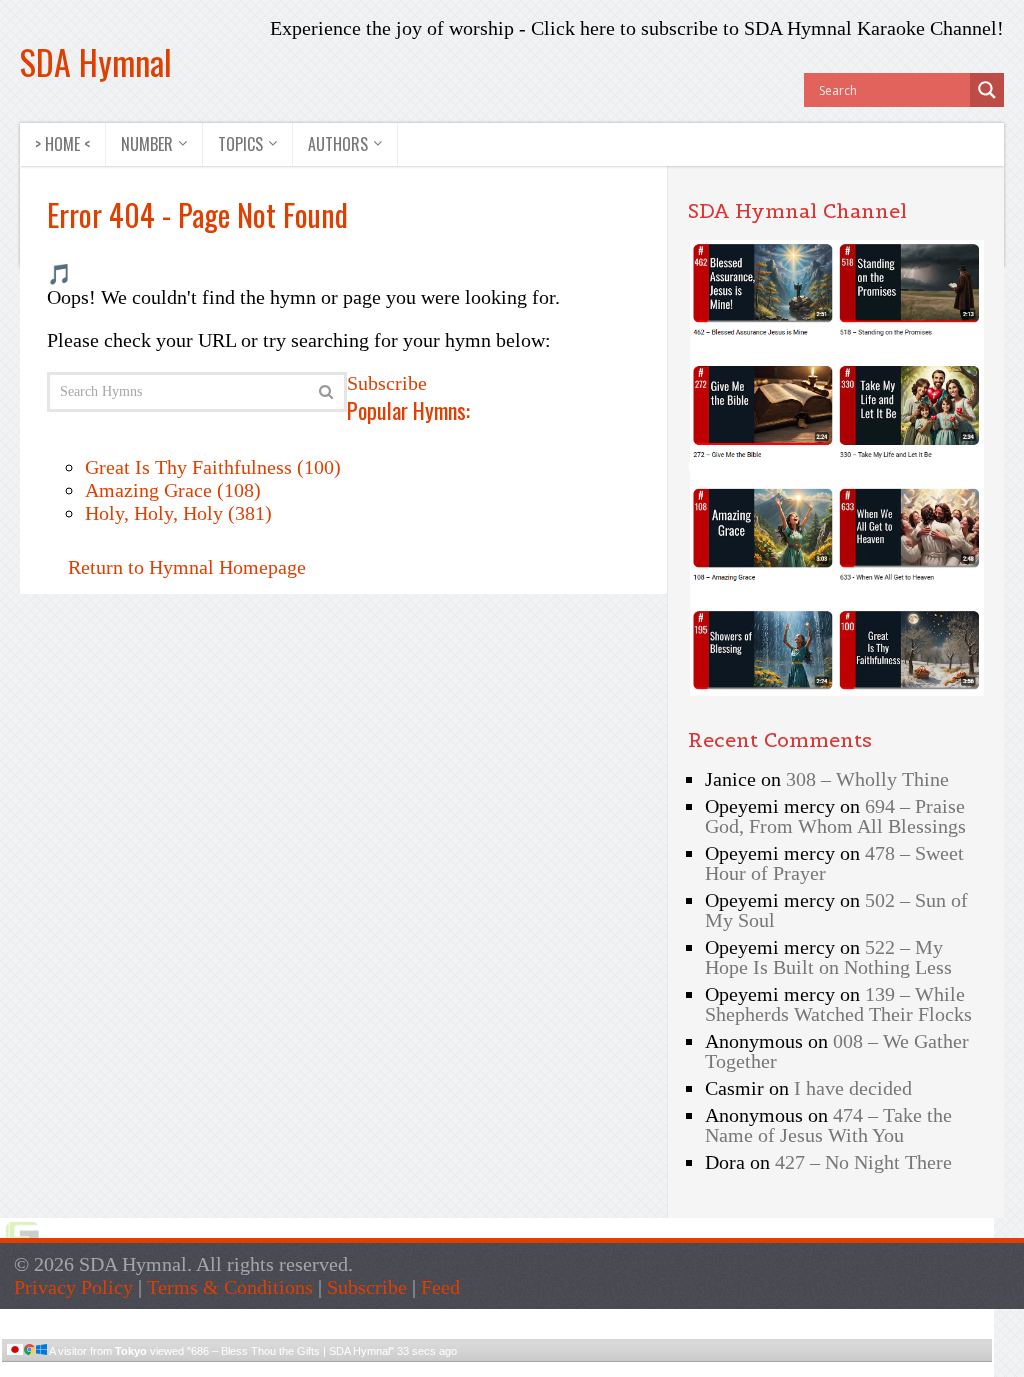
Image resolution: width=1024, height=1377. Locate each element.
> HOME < (62, 144)
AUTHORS (338, 144)
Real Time (492, 1369)
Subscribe (387, 383)
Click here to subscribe (624, 28)
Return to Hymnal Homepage (184, 567)
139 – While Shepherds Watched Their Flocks (838, 1004)
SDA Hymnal (96, 61)
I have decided (853, 1088)
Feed (440, 1287)
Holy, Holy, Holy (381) (178, 513)
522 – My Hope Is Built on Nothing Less (828, 957)
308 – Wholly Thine (867, 779)
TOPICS (240, 144)
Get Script (436, 1369)
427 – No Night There (863, 1162)
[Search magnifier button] (987, 90)
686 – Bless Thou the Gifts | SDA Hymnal (290, 1351)
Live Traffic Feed (497, 1317)
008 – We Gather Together (837, 1051)
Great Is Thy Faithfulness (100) (213, 467)
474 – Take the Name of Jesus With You (828, 1125)
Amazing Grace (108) (173, 490)
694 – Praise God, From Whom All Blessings (835, 816)
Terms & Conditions (230, 1287)
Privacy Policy (73, 1287)
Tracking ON (553, 1369)
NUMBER (147, 144)
